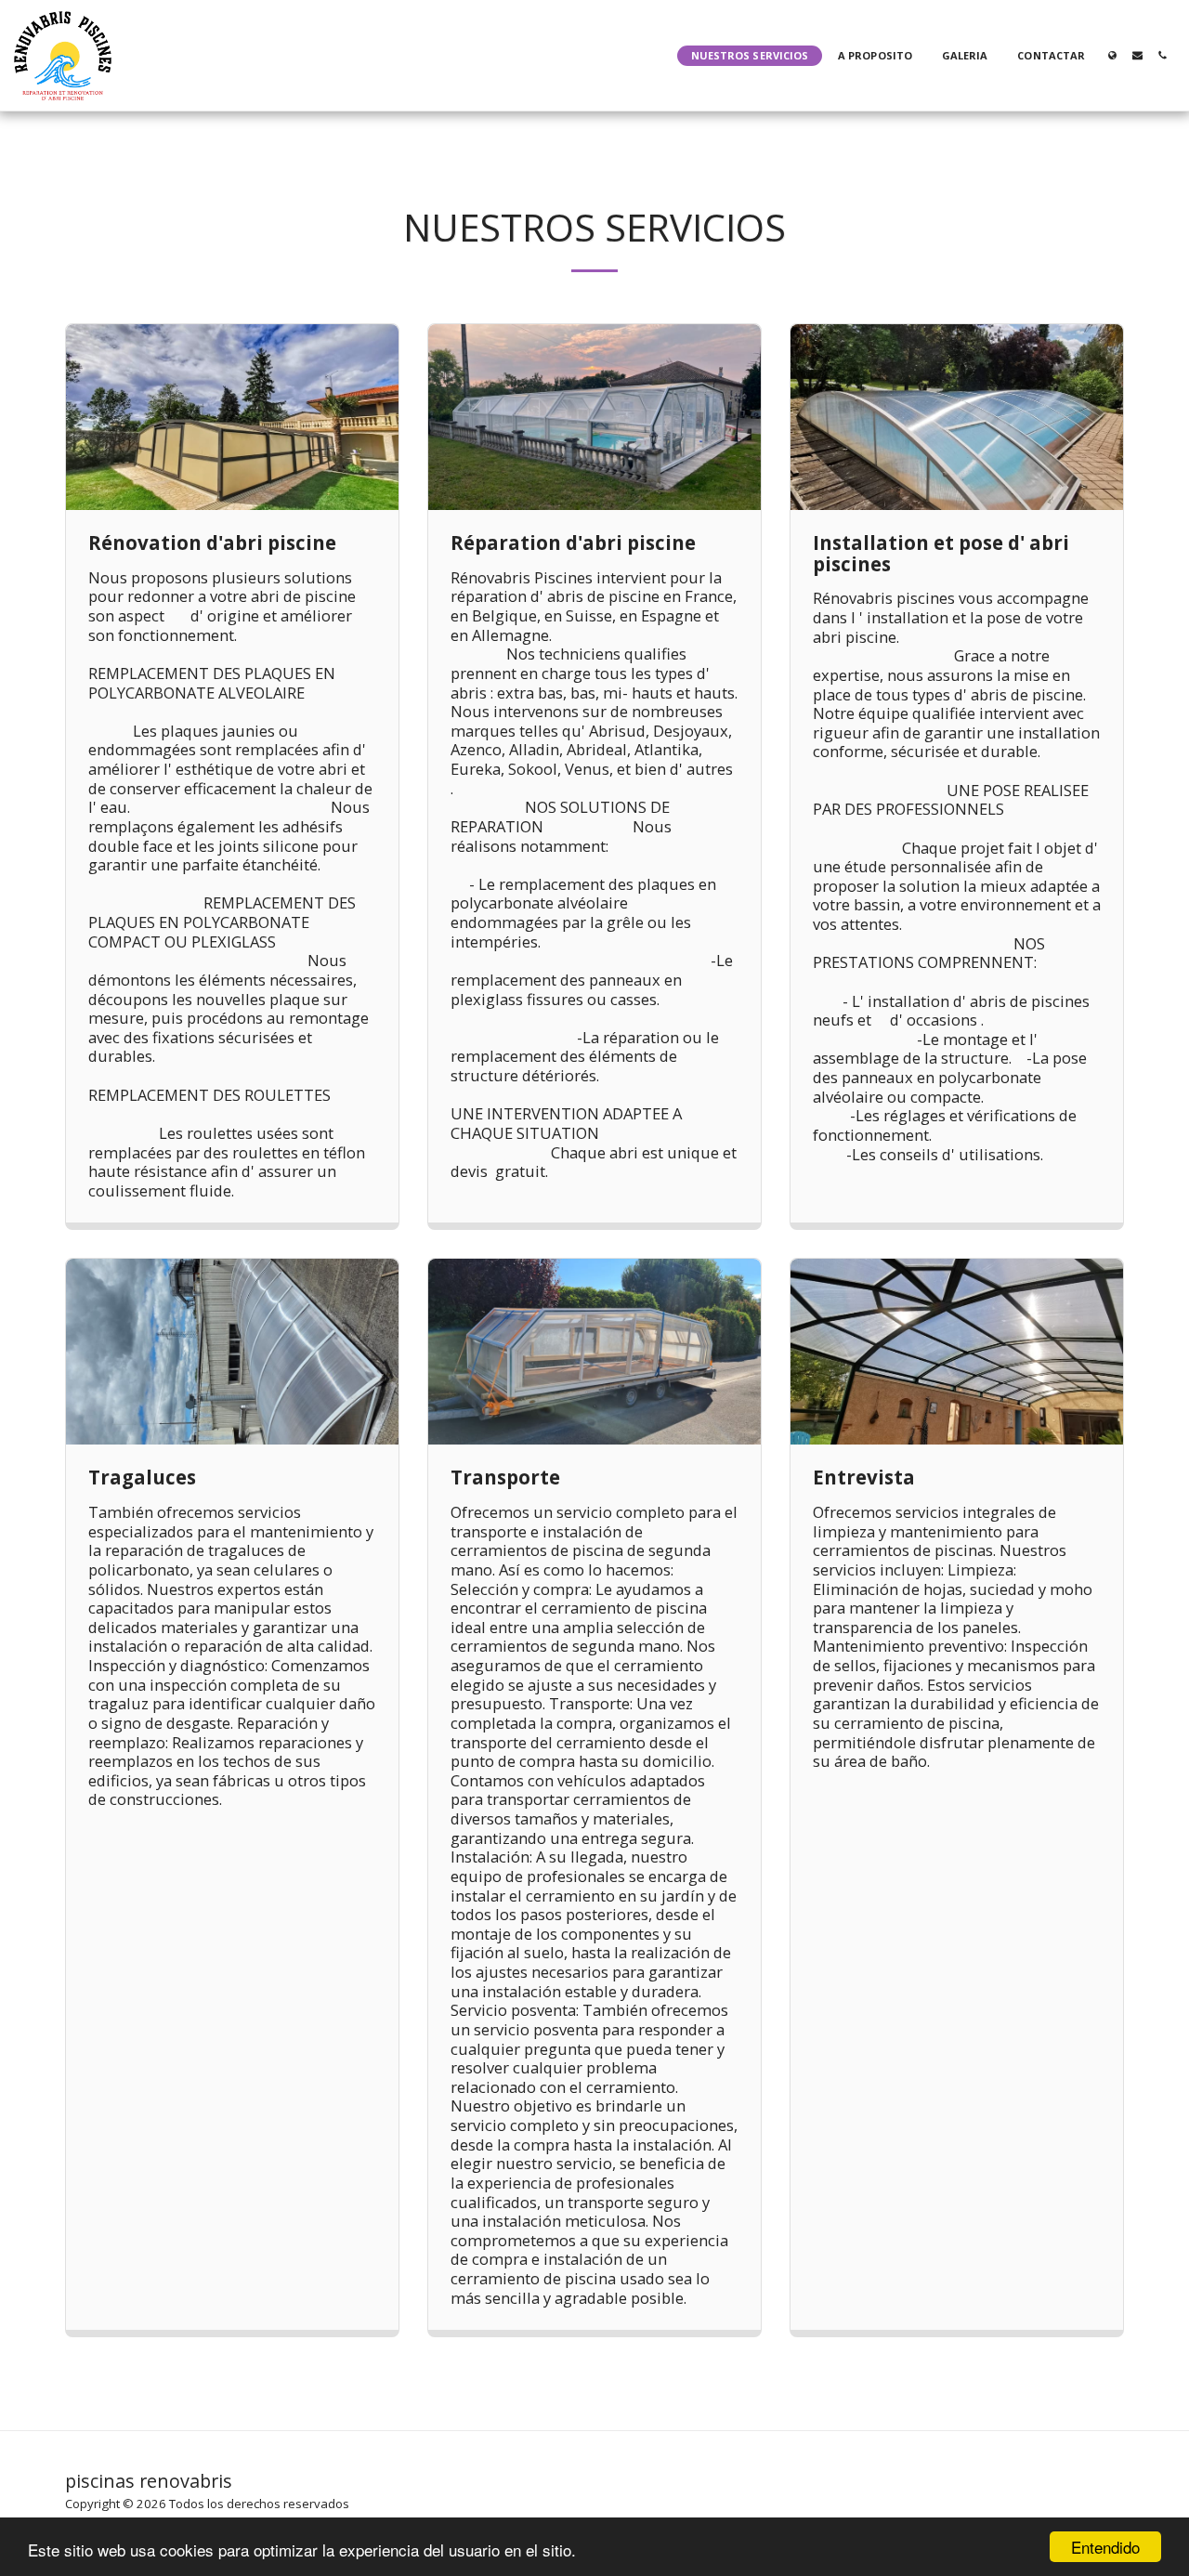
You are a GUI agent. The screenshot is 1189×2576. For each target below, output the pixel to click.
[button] (1137, 55)
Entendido (1105, 2547)
